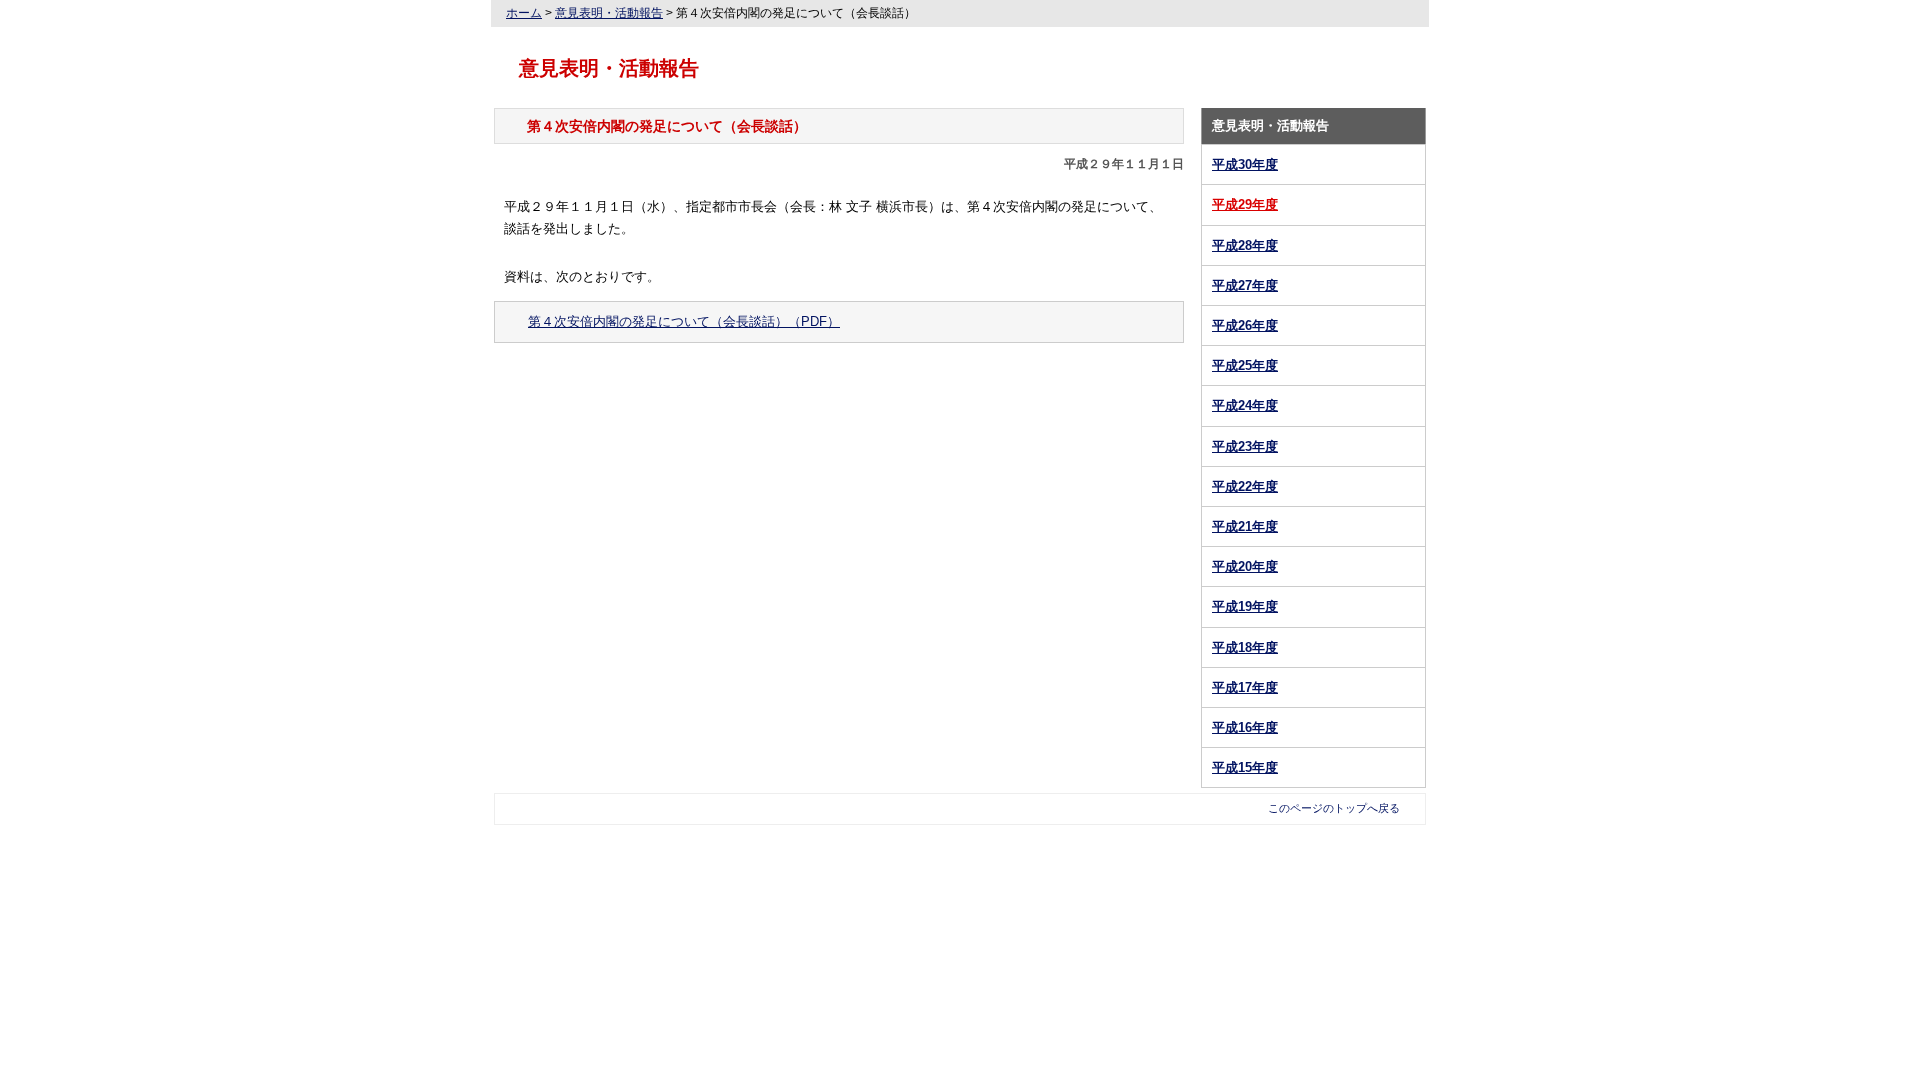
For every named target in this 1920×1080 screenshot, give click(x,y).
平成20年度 (1245, 566)
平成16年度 (1245, 727)
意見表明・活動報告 (609, 13)
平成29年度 (1245, 204)
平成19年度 (1245, 606)
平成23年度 (1245, 446)
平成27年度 (1245, 285)
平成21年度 (1245, 526)
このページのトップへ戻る (1334, 808)
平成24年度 (1245, 405)
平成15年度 (1245, 767)
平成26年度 (1245, 325)
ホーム (524, 13)
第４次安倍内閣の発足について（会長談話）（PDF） (684, 321)
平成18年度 (1245, 647)
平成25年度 (1245, 365)
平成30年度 (1245, 164)
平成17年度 (1245, 687)
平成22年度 (1245, 486)
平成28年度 (1245, 245)
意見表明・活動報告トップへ (839, 386)
